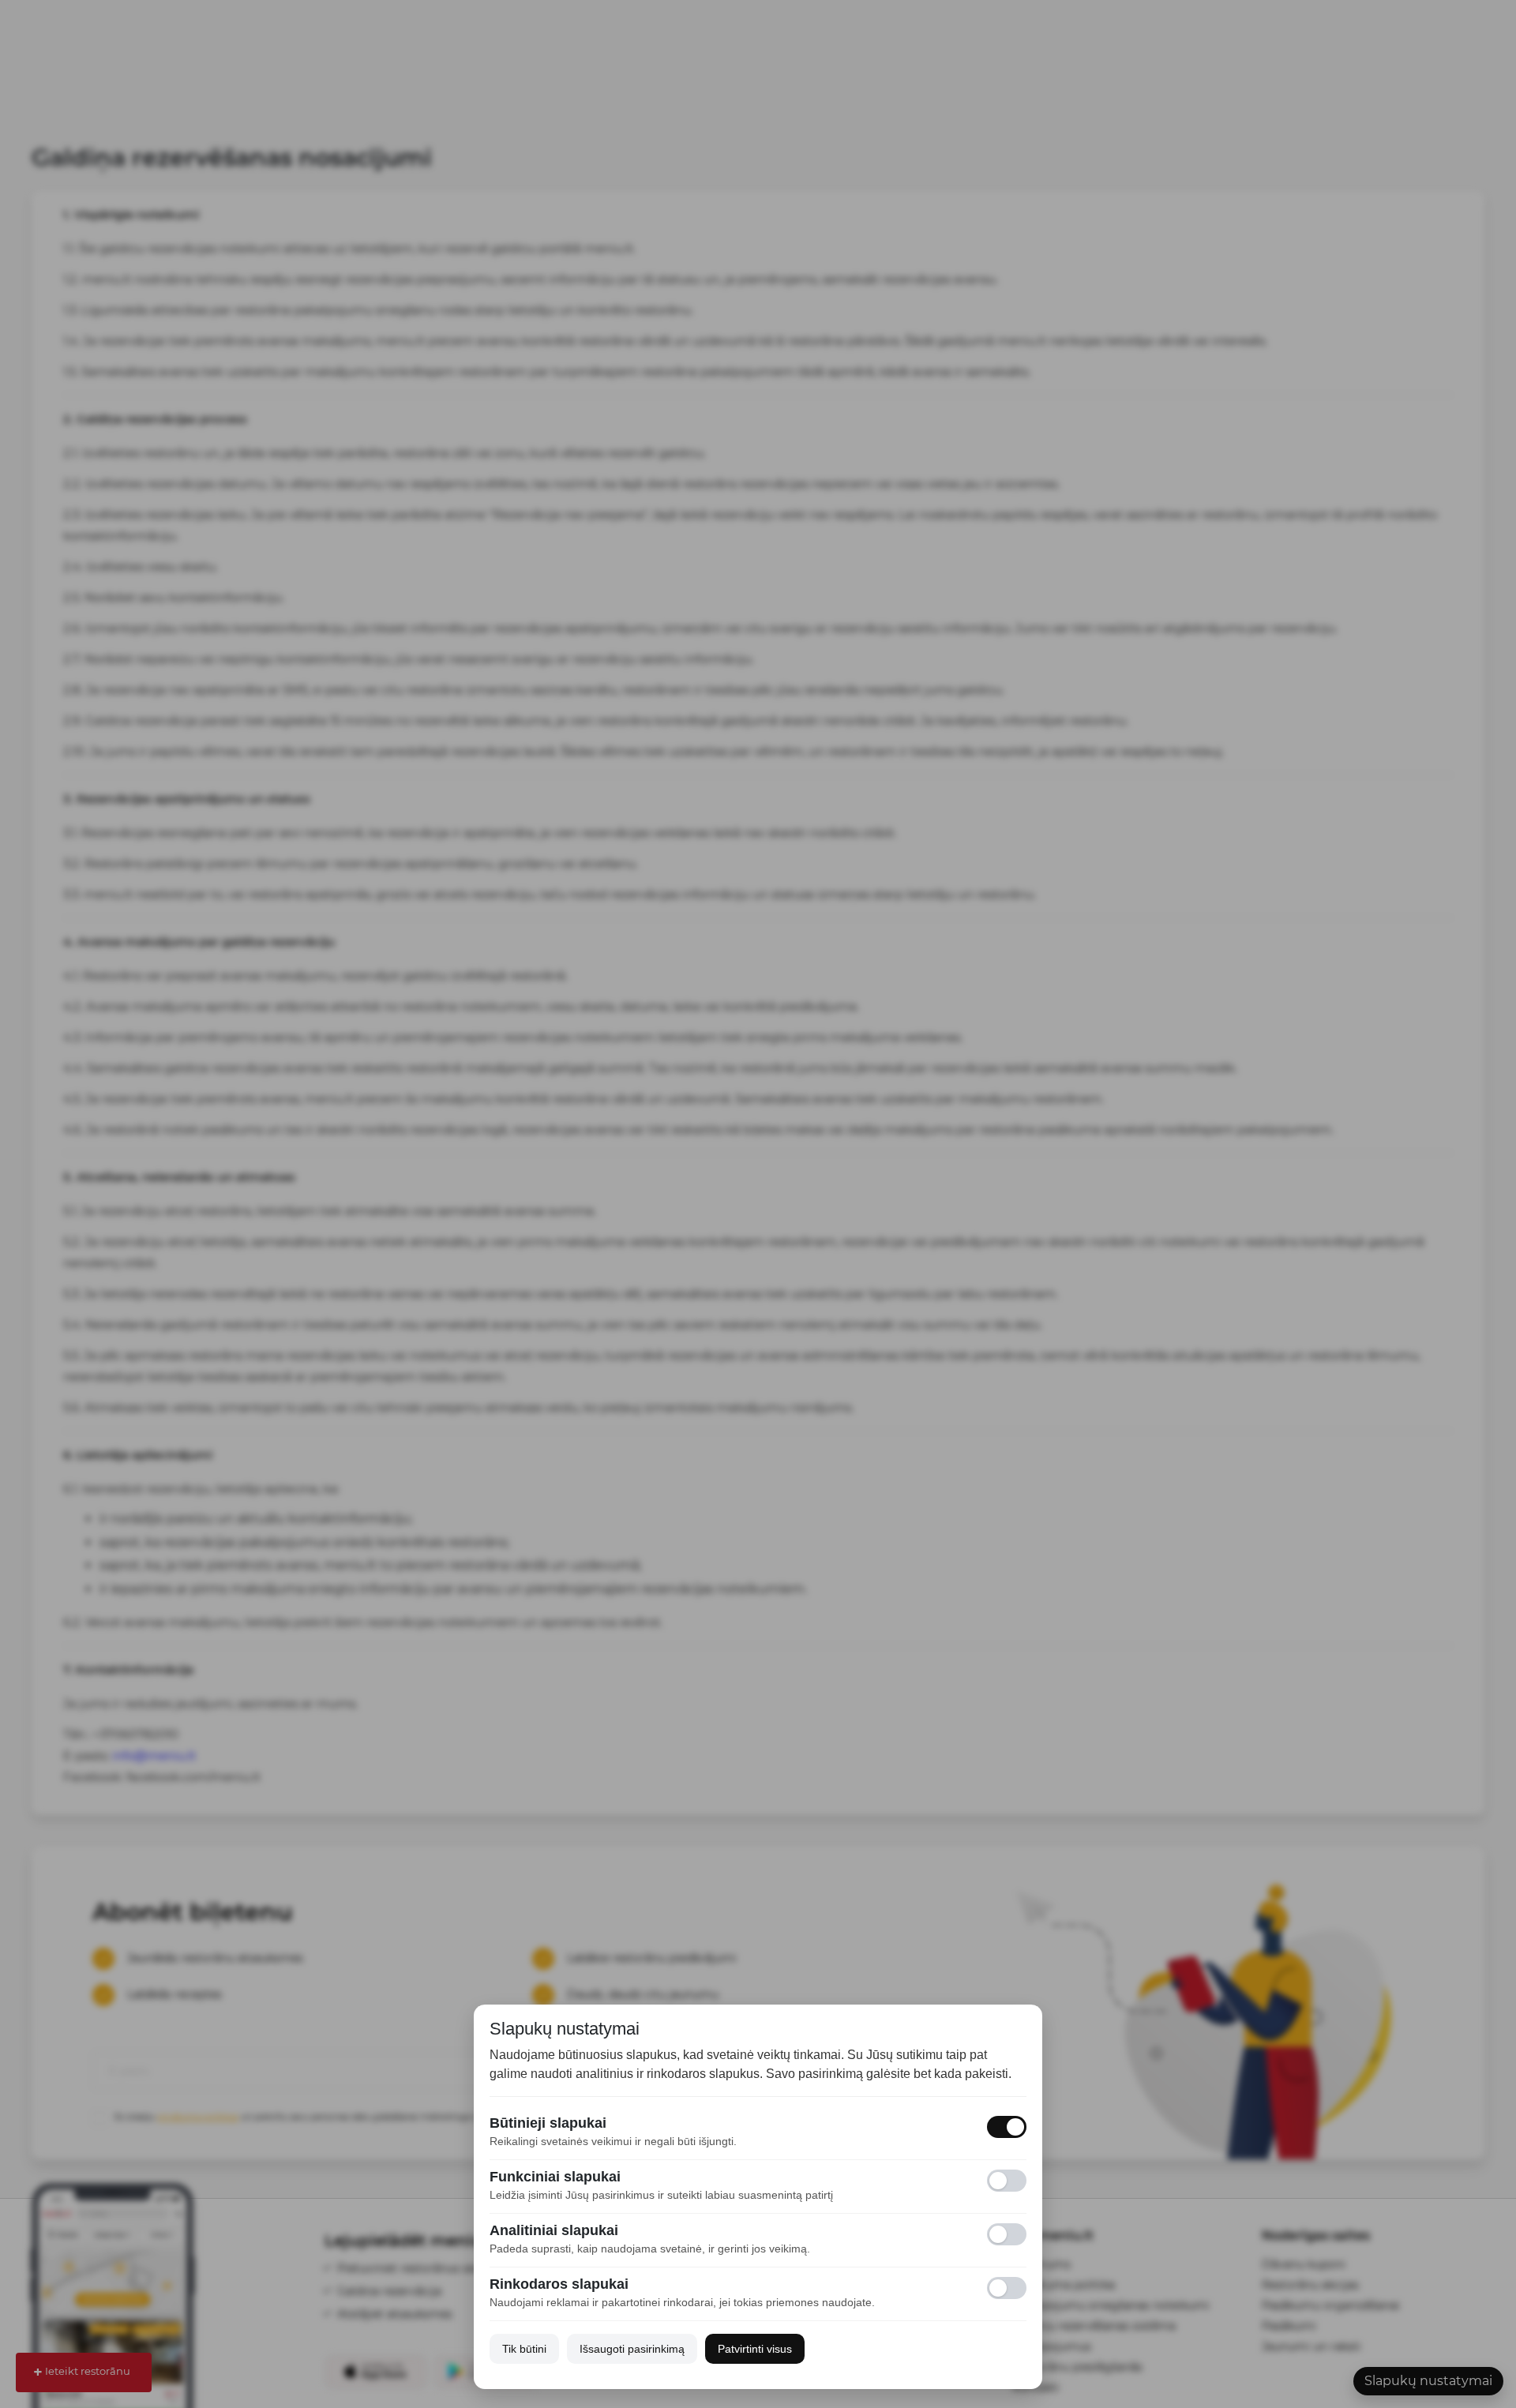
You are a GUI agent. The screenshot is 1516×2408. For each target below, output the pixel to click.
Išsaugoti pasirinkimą (632, 2349)
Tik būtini (524, 2349)
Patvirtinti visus (755, 2349)
